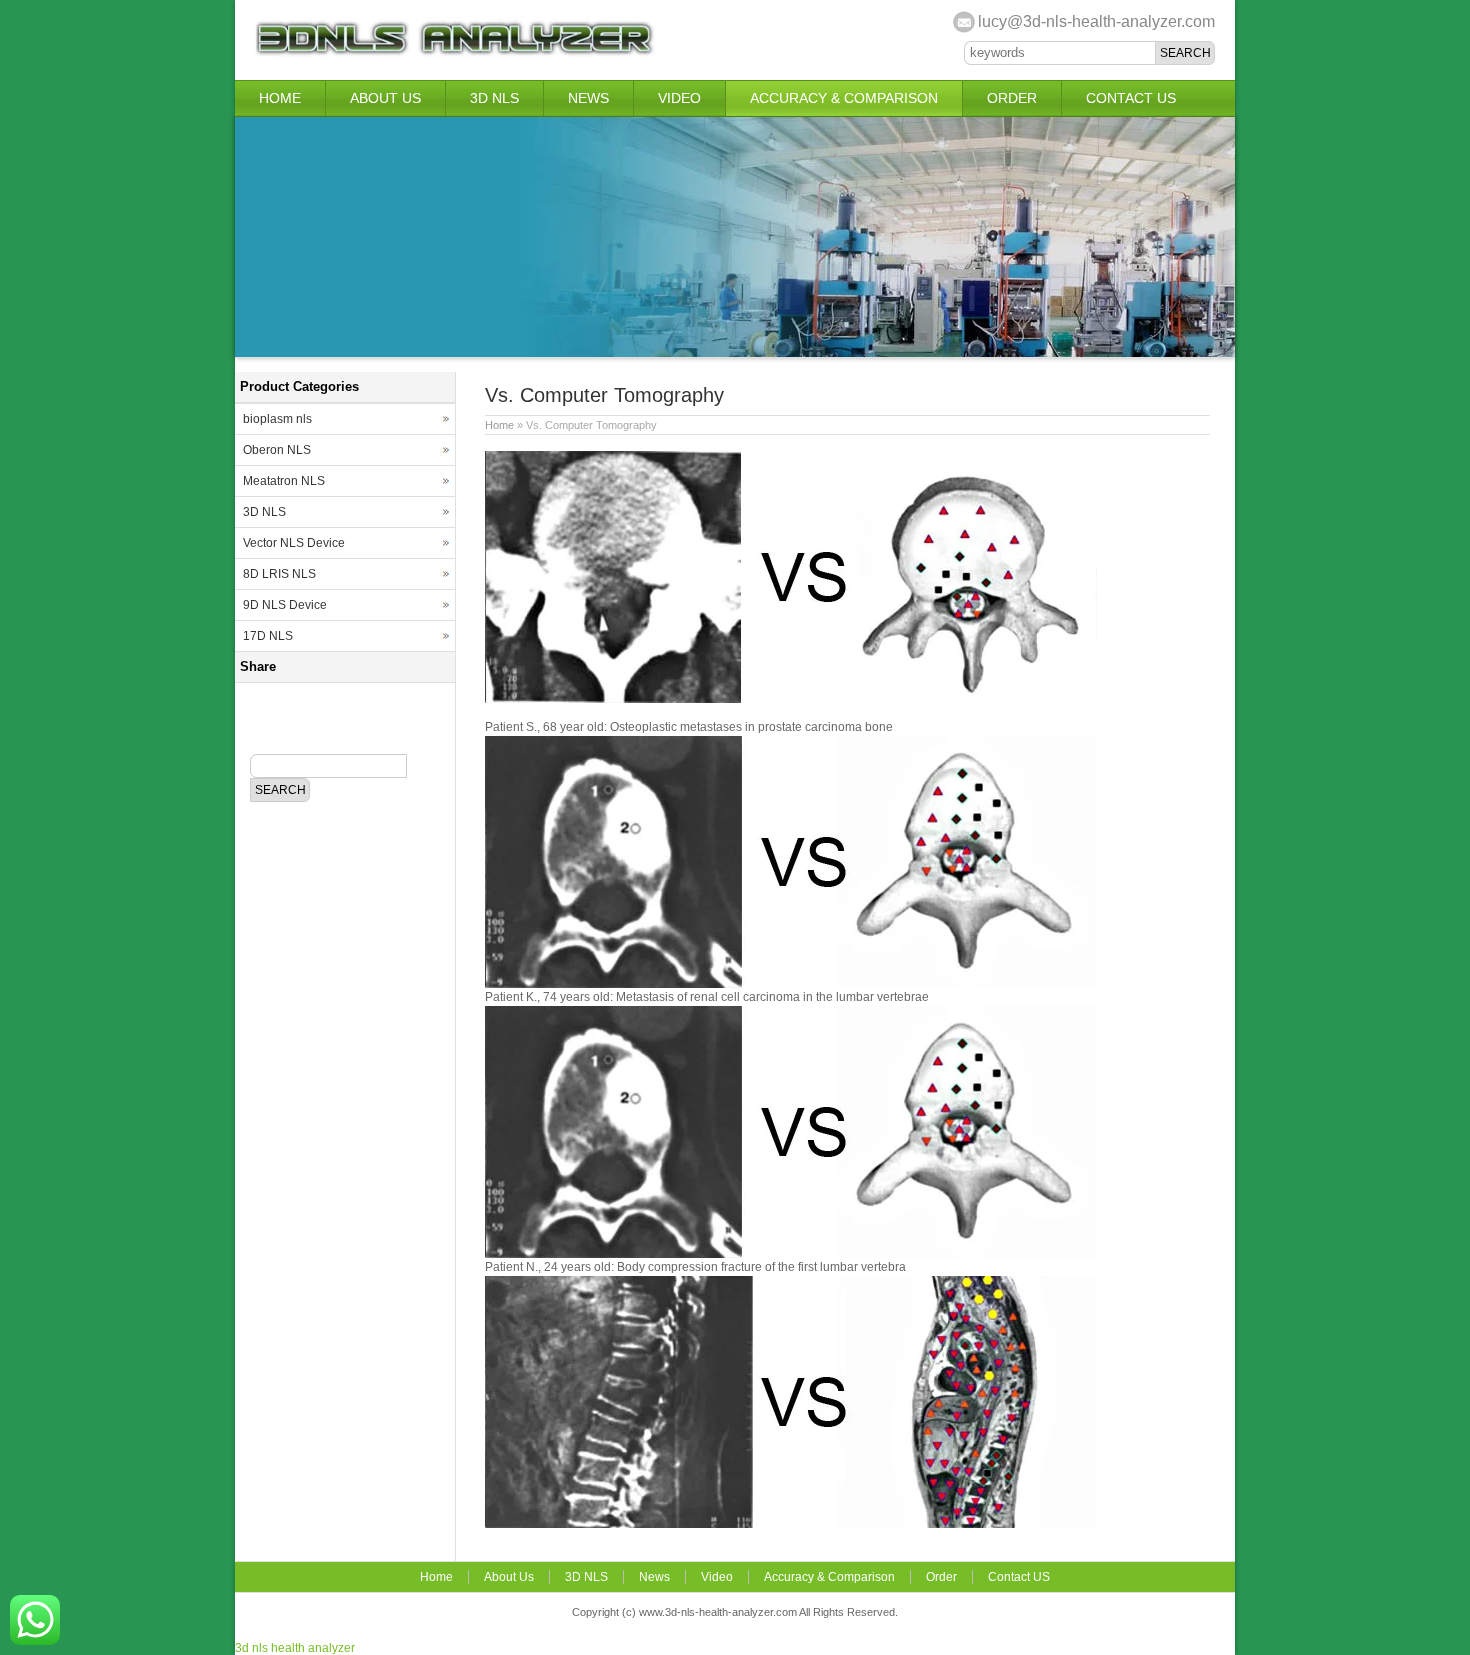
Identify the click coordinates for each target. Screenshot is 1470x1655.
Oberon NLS (277, 450)
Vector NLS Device (294, 543)
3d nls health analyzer (295, 1648)
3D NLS (494, 98)
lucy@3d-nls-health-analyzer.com (1096, 21)
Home (280, 98)
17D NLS (268, 636)
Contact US (1131, 98)
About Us (385, 98)
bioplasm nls (277, 419)
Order (1012, 98)
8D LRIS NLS (279, 574)
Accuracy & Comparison (844, 98)
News (588, 98)
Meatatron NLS (284, 481)
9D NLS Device (285, 605)
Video (679, 98)
